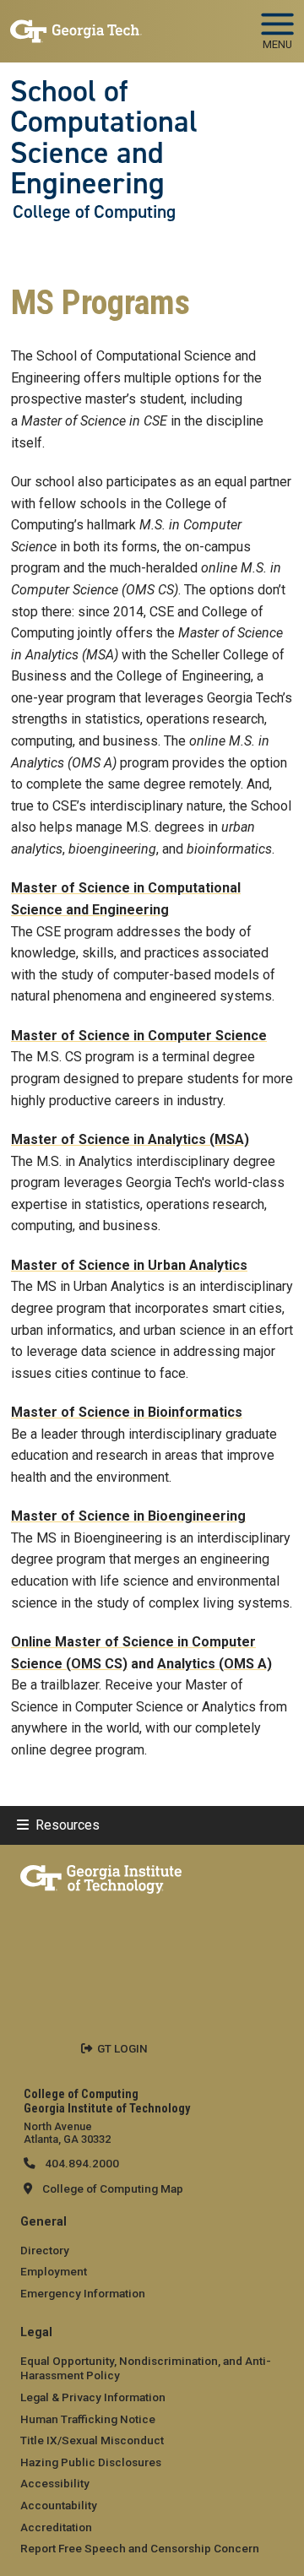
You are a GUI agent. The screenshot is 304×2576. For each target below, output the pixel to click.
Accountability (59, 2505)
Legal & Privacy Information (93, 2397)
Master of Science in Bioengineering (128, 1516)
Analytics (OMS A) (214, 1664)
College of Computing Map (113, 2188)
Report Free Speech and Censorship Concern (140, 2548)
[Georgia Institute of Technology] (76, 24)
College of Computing (94, 212)
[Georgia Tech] (101, 1876)
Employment (54, 2271)
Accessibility (55, 2483)
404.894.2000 (81, 2163)
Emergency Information (83, 2293)
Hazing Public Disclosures (91, 2462)
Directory (45, 2250)
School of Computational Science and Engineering (104, 137)
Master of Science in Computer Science (139, 1036)
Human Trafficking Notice (88, 2419)
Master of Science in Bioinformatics (127, 1412)
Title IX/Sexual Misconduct (92, 2440)
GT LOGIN (122, 2048)
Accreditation (56, 2527)
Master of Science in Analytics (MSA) (130, 1139)
